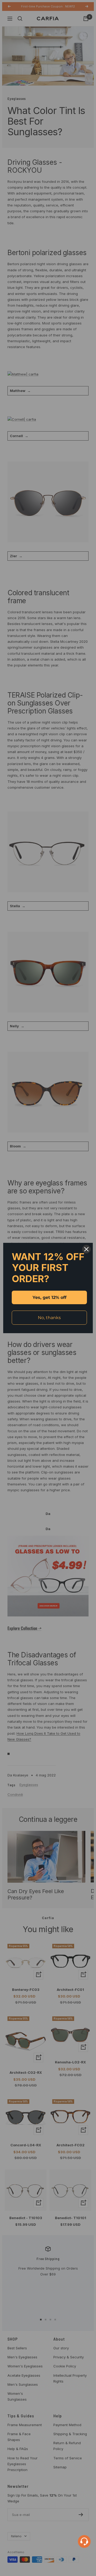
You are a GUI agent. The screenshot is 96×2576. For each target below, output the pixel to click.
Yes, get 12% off (49, 1297)
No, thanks (49, 1318)
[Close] (86, 1249)
